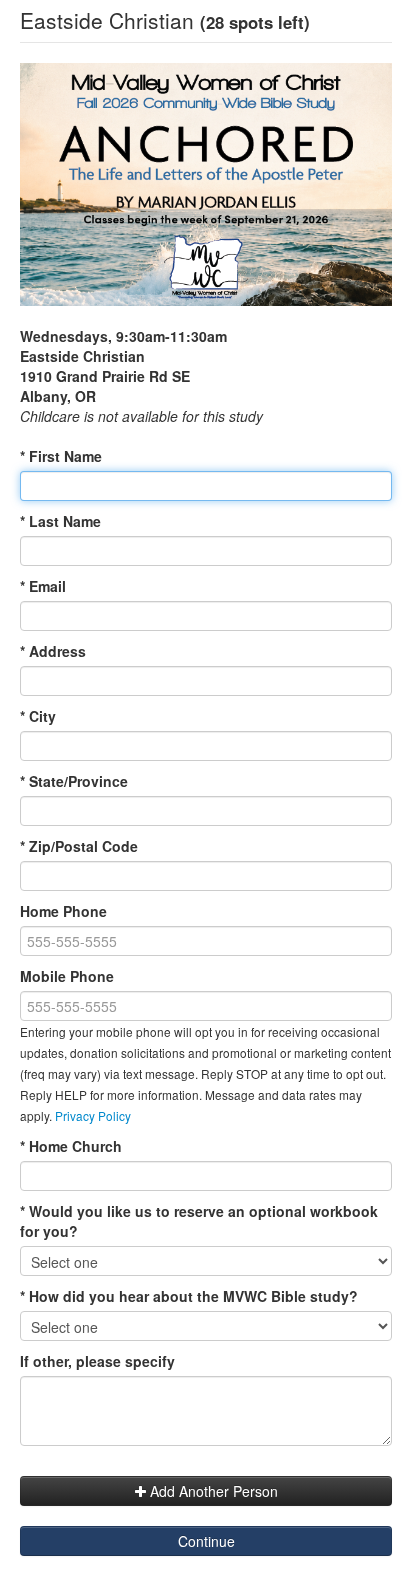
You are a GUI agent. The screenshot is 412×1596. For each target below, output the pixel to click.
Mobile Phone (67, 976)
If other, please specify (97, 1361)
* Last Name (60, 521)
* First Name (61, 456)
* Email (43, 586)
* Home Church (71, 1146)
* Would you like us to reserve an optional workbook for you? (199, 1221)
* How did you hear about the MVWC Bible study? (189, 1296)
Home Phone (63, 911)
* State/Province (74, 781)
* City (38, 716)
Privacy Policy (93, 1115)
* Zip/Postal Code (79, 846)
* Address (53, 651)
